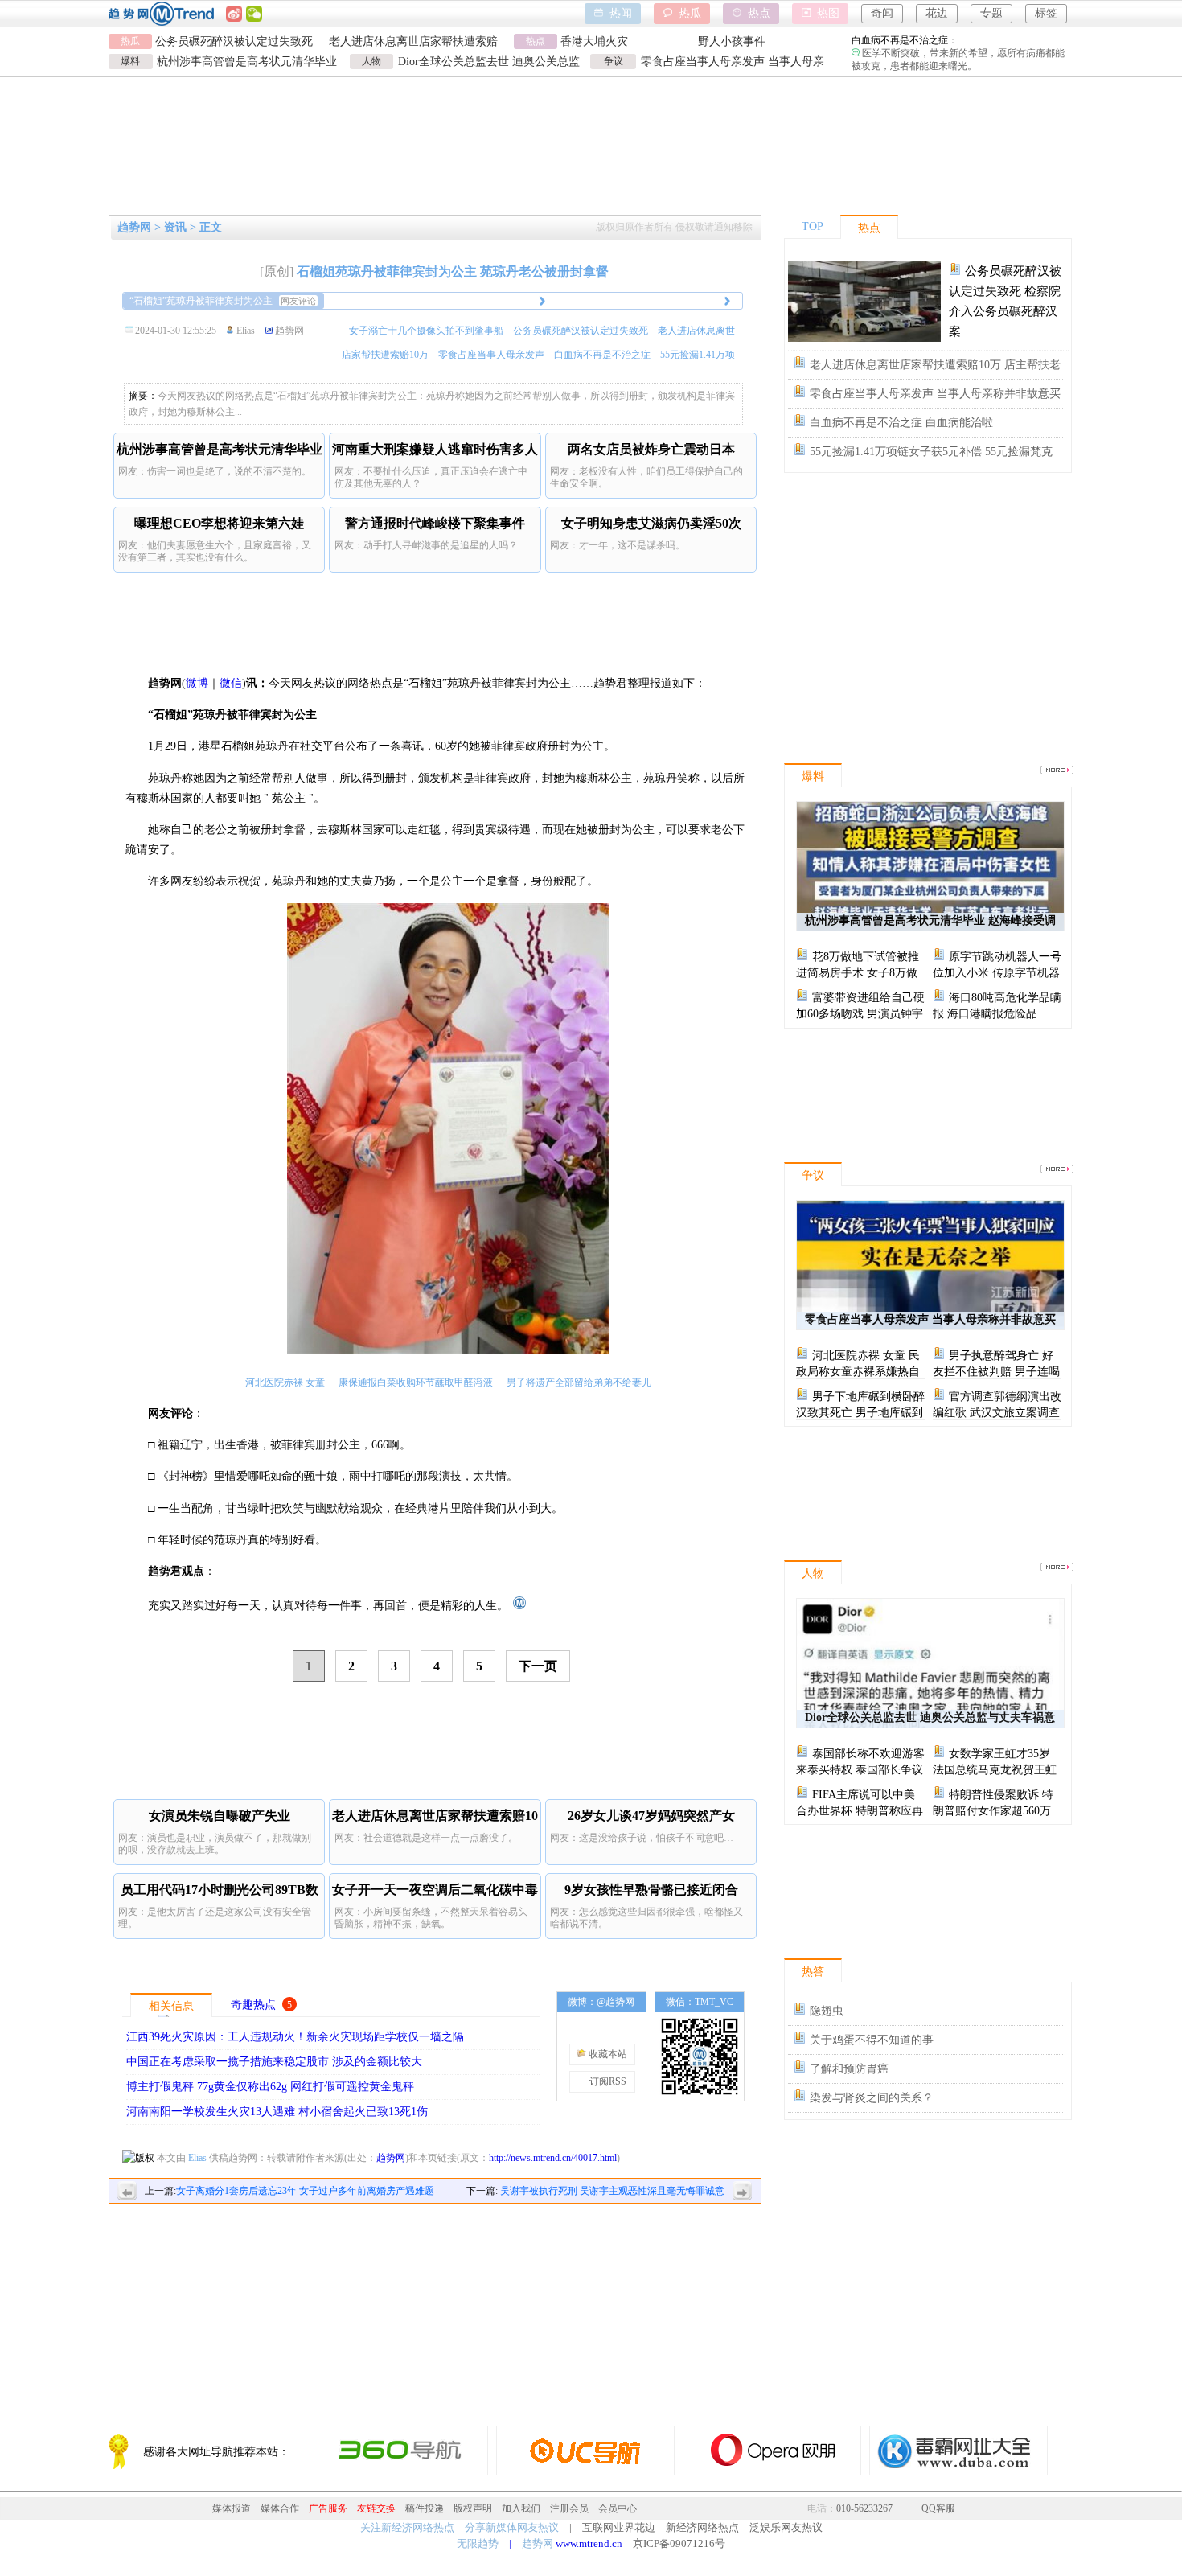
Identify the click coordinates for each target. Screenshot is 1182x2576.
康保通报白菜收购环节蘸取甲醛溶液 (416, 1382)
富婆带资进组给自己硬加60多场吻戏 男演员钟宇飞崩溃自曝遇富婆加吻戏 (860, 1014)
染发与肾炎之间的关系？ (872, 2098)
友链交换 (376, 2508)
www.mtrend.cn (589, 2543)
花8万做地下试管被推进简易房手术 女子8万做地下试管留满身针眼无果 (858, 973)
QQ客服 (938, 2508)
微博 (197, 683)
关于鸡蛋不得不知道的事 (872, 2040)
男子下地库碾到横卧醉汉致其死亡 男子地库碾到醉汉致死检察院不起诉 (860, 1413)
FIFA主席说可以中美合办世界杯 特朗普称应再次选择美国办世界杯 (860, 1811)
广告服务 (328, 2508)
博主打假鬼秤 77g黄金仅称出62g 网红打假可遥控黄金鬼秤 (270, 2087)
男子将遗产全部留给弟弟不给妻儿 (579, 1382)
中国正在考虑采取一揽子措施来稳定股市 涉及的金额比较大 (274, 2062)
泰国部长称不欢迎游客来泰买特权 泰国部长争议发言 (860, 1770)
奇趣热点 (253, 2005)
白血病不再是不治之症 (602, 355)
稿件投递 (425, 2508)
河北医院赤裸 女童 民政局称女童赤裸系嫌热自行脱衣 (858, 1372)
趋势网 (391, 2158)
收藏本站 (607, 2054)
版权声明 (473, 2508)
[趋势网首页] (517, 1606)
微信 (231, 683)
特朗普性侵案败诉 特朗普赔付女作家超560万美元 (993, 1811)
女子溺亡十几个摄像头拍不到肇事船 (426, 331)
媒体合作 (280, 2508)
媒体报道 (232, 2508)
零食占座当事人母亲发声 (491, 355)
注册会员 (569, 2508)
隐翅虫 (827, 2011)
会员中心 (618, 2508)
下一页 (538, 1666)
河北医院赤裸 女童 (285, 1382)
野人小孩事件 (732, 41)
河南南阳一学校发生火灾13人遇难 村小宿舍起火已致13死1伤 (277, 2112)
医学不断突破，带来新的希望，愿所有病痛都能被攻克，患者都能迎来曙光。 (958, 38)
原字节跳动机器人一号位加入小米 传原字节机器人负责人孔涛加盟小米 (997, 973)
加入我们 (521, 2508)
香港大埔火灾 (594, 41)
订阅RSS (607, 2081)
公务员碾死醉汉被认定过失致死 (234, 41)
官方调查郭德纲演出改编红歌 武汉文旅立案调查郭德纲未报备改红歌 (997, 1413)
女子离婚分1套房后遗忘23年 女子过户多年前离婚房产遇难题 (305, 2191)
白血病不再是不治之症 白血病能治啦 (901, 423)
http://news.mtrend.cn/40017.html (553, 2158)
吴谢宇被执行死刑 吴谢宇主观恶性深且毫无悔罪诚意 (612, 2191)
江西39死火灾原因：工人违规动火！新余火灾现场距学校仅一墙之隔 (295, 2037)
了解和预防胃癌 (849, 2069)
